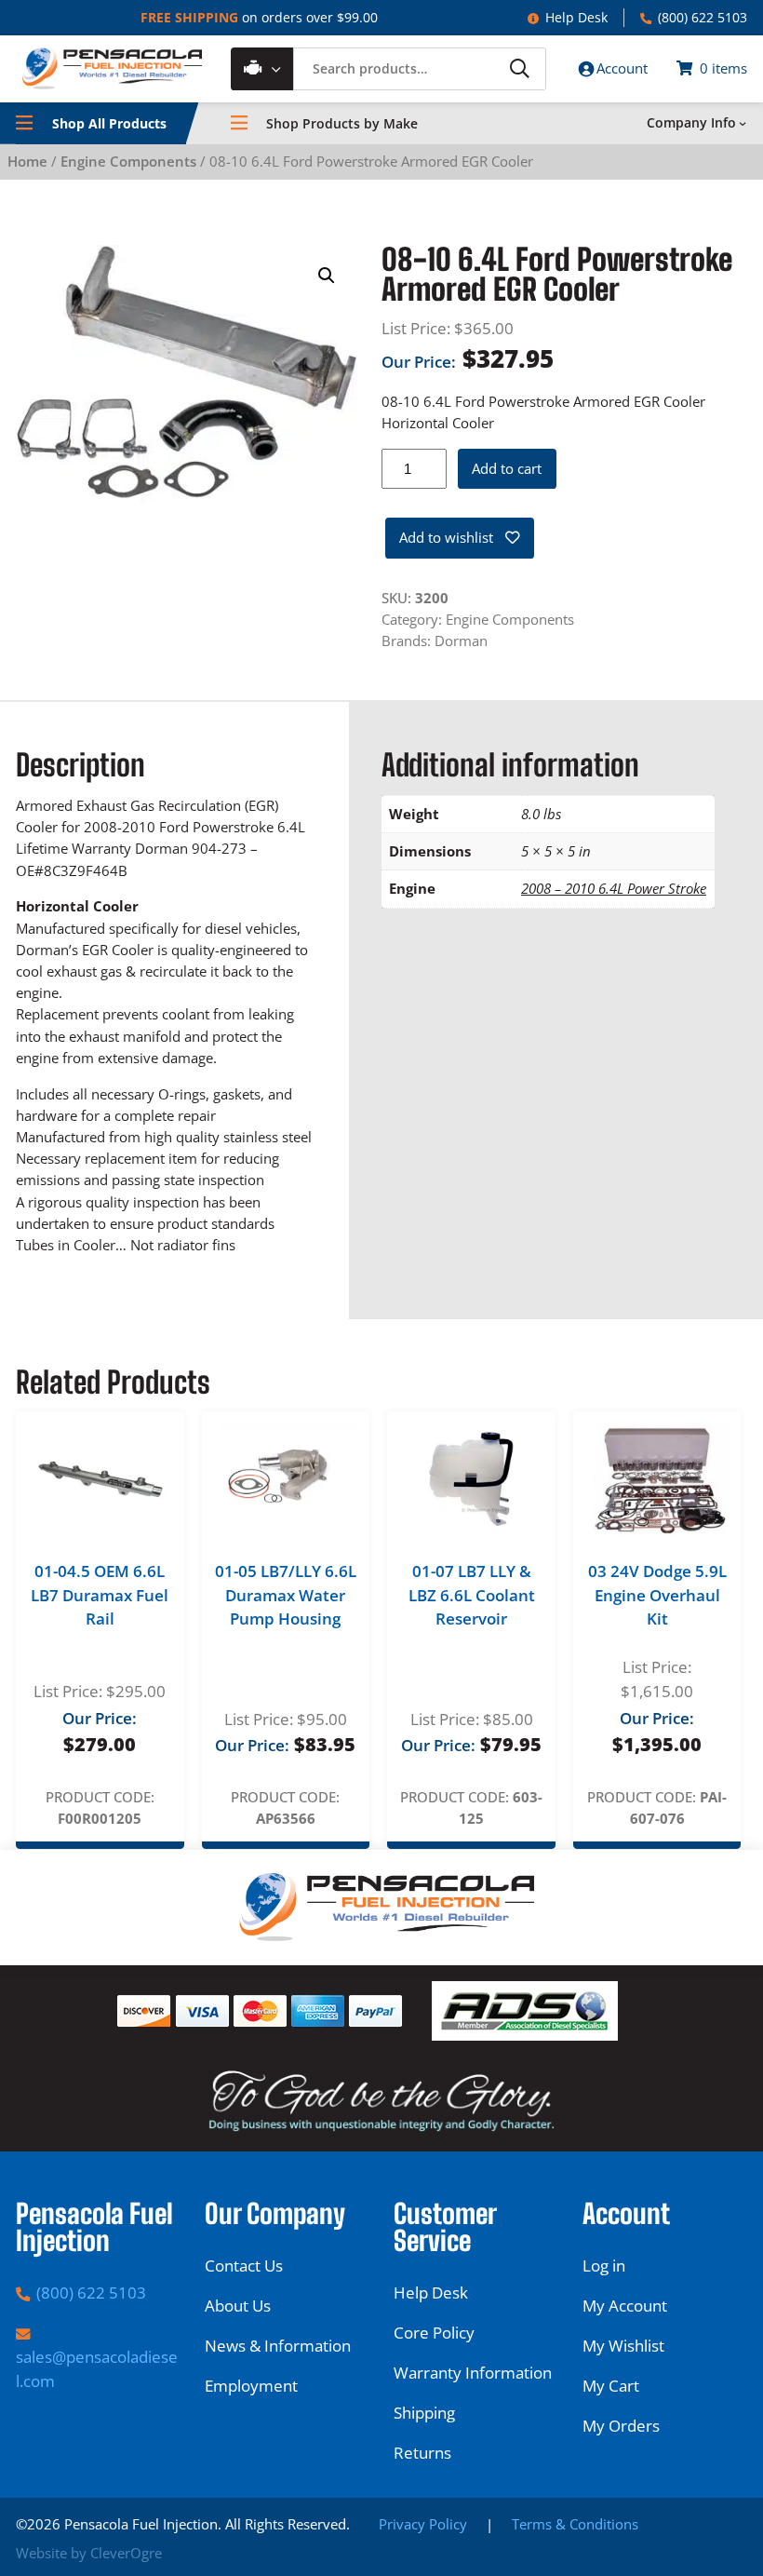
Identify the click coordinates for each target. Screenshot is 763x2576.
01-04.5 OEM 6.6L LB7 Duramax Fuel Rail (100, 1595)
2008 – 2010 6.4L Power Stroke (614, 888)
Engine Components (128, 161)
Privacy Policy (423, 2524)
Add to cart (507, 468)
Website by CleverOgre (89, 2553)
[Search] (519, 68)
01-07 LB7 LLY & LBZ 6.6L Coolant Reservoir (472, 1595)
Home (27, 161)
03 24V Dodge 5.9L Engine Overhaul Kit (657, 1595)
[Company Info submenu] (743, 123)
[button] (327, 276)
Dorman (461, 641)
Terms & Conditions (575, 2524)
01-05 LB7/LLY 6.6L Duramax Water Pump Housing (286, 1595)
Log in (604, 2266)
